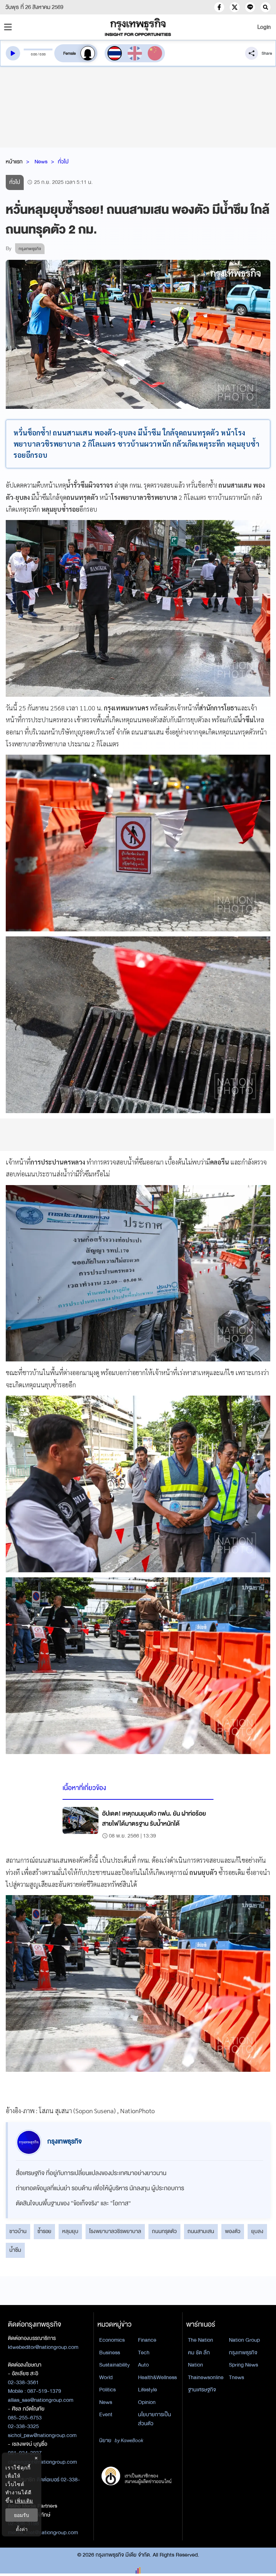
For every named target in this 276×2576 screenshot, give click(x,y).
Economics (112, 2340)
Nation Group (244, 2340)
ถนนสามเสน (201, 2231)
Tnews (236, 2377)
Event (106, 2414)
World (106, 2377)
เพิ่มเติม (24, 2501)
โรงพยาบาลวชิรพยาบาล (115, 2231)
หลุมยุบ (70, 2231)
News (41, 162)
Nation (195, 2365)
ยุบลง (257, 2231)
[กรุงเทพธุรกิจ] (138, 27)
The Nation (201, 2340)
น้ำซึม (15, 2250)
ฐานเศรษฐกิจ (202, 2390)
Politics (107, 2390)
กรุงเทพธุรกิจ (243, 2353)
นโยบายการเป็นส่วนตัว (155, 2419)
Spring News (243, 2365)
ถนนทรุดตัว (164, 2231)
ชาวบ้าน (18, 2231)
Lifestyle (148, 2390)
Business (110, 2353)
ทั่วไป (63, 162)
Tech (144, 2353)
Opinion (147, 2402)
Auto (143, 2365)
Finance (147, 2340)
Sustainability (114, 2365)
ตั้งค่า (22, 2529)
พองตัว (233, 2231)
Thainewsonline (206, 2377)
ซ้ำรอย (44, 2231)
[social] (219, 7)
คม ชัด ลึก (199, 2353)
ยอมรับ (22, 2515)
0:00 (34, 54)
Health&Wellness (157, 2377)
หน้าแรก (14, 162)
